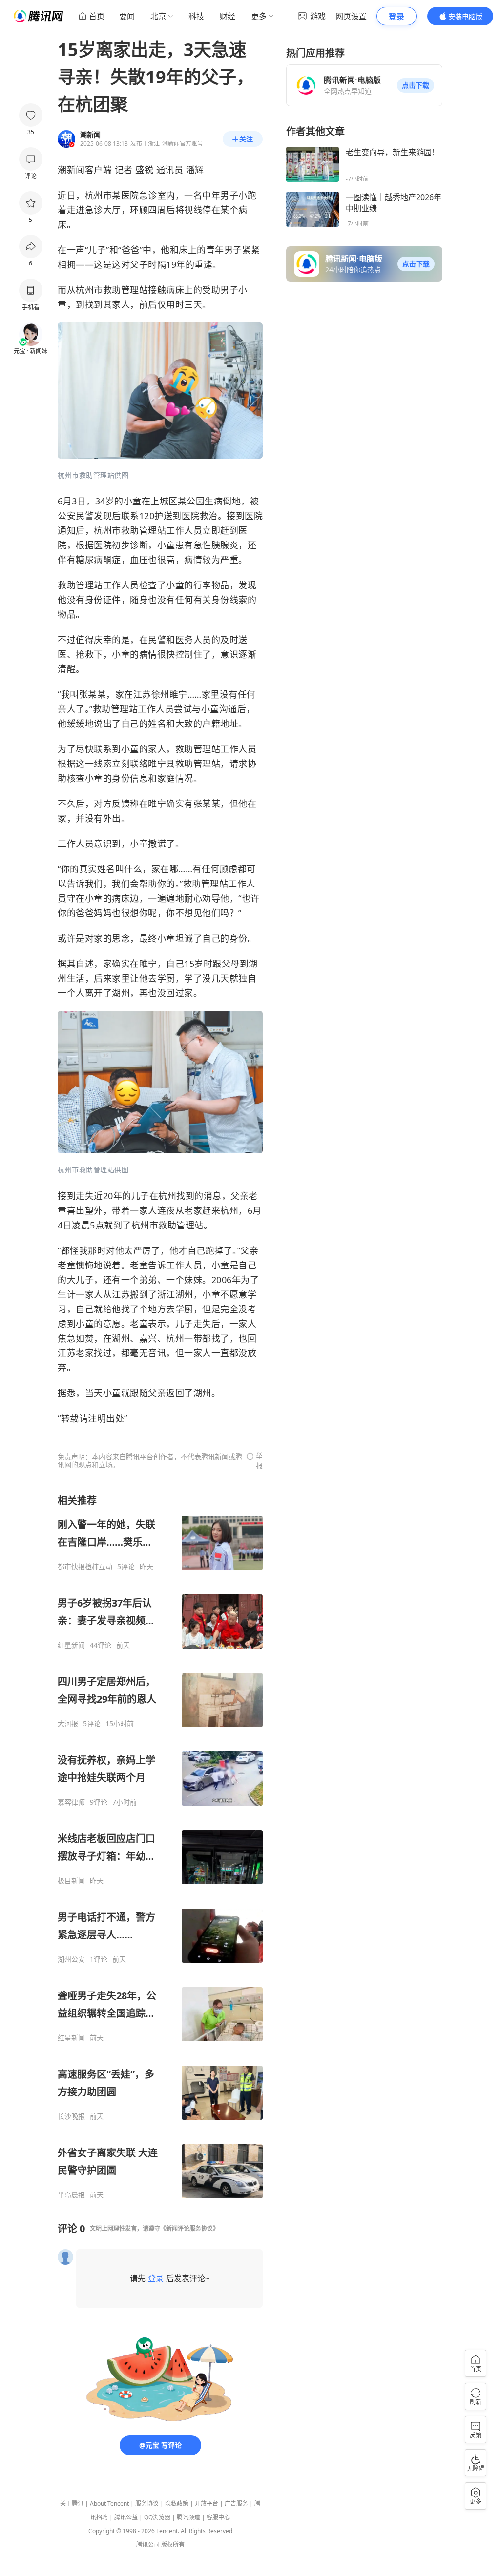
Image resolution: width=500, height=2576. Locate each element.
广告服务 (236, 2504)
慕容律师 (71, 1802)
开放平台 (207, 2504)
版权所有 (173, 2545)
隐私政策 (177, 2504)
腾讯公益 (126, 2517)
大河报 (68, 1724)
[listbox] (160, 1847)
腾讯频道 (188, 2517)
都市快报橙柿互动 (85, 1567)
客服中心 (218, 2517)
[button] (416, 85)
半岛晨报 (71, 2195)
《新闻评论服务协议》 (189, 2228)
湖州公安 (71, 1959)
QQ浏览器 (157, 2517)
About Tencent (109, 2504)
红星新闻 (71, 1645)
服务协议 (147, 2504)
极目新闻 (71, 1881)
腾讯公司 (148, 2545)
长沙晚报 (71, 2116)
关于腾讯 (72, 2504)
